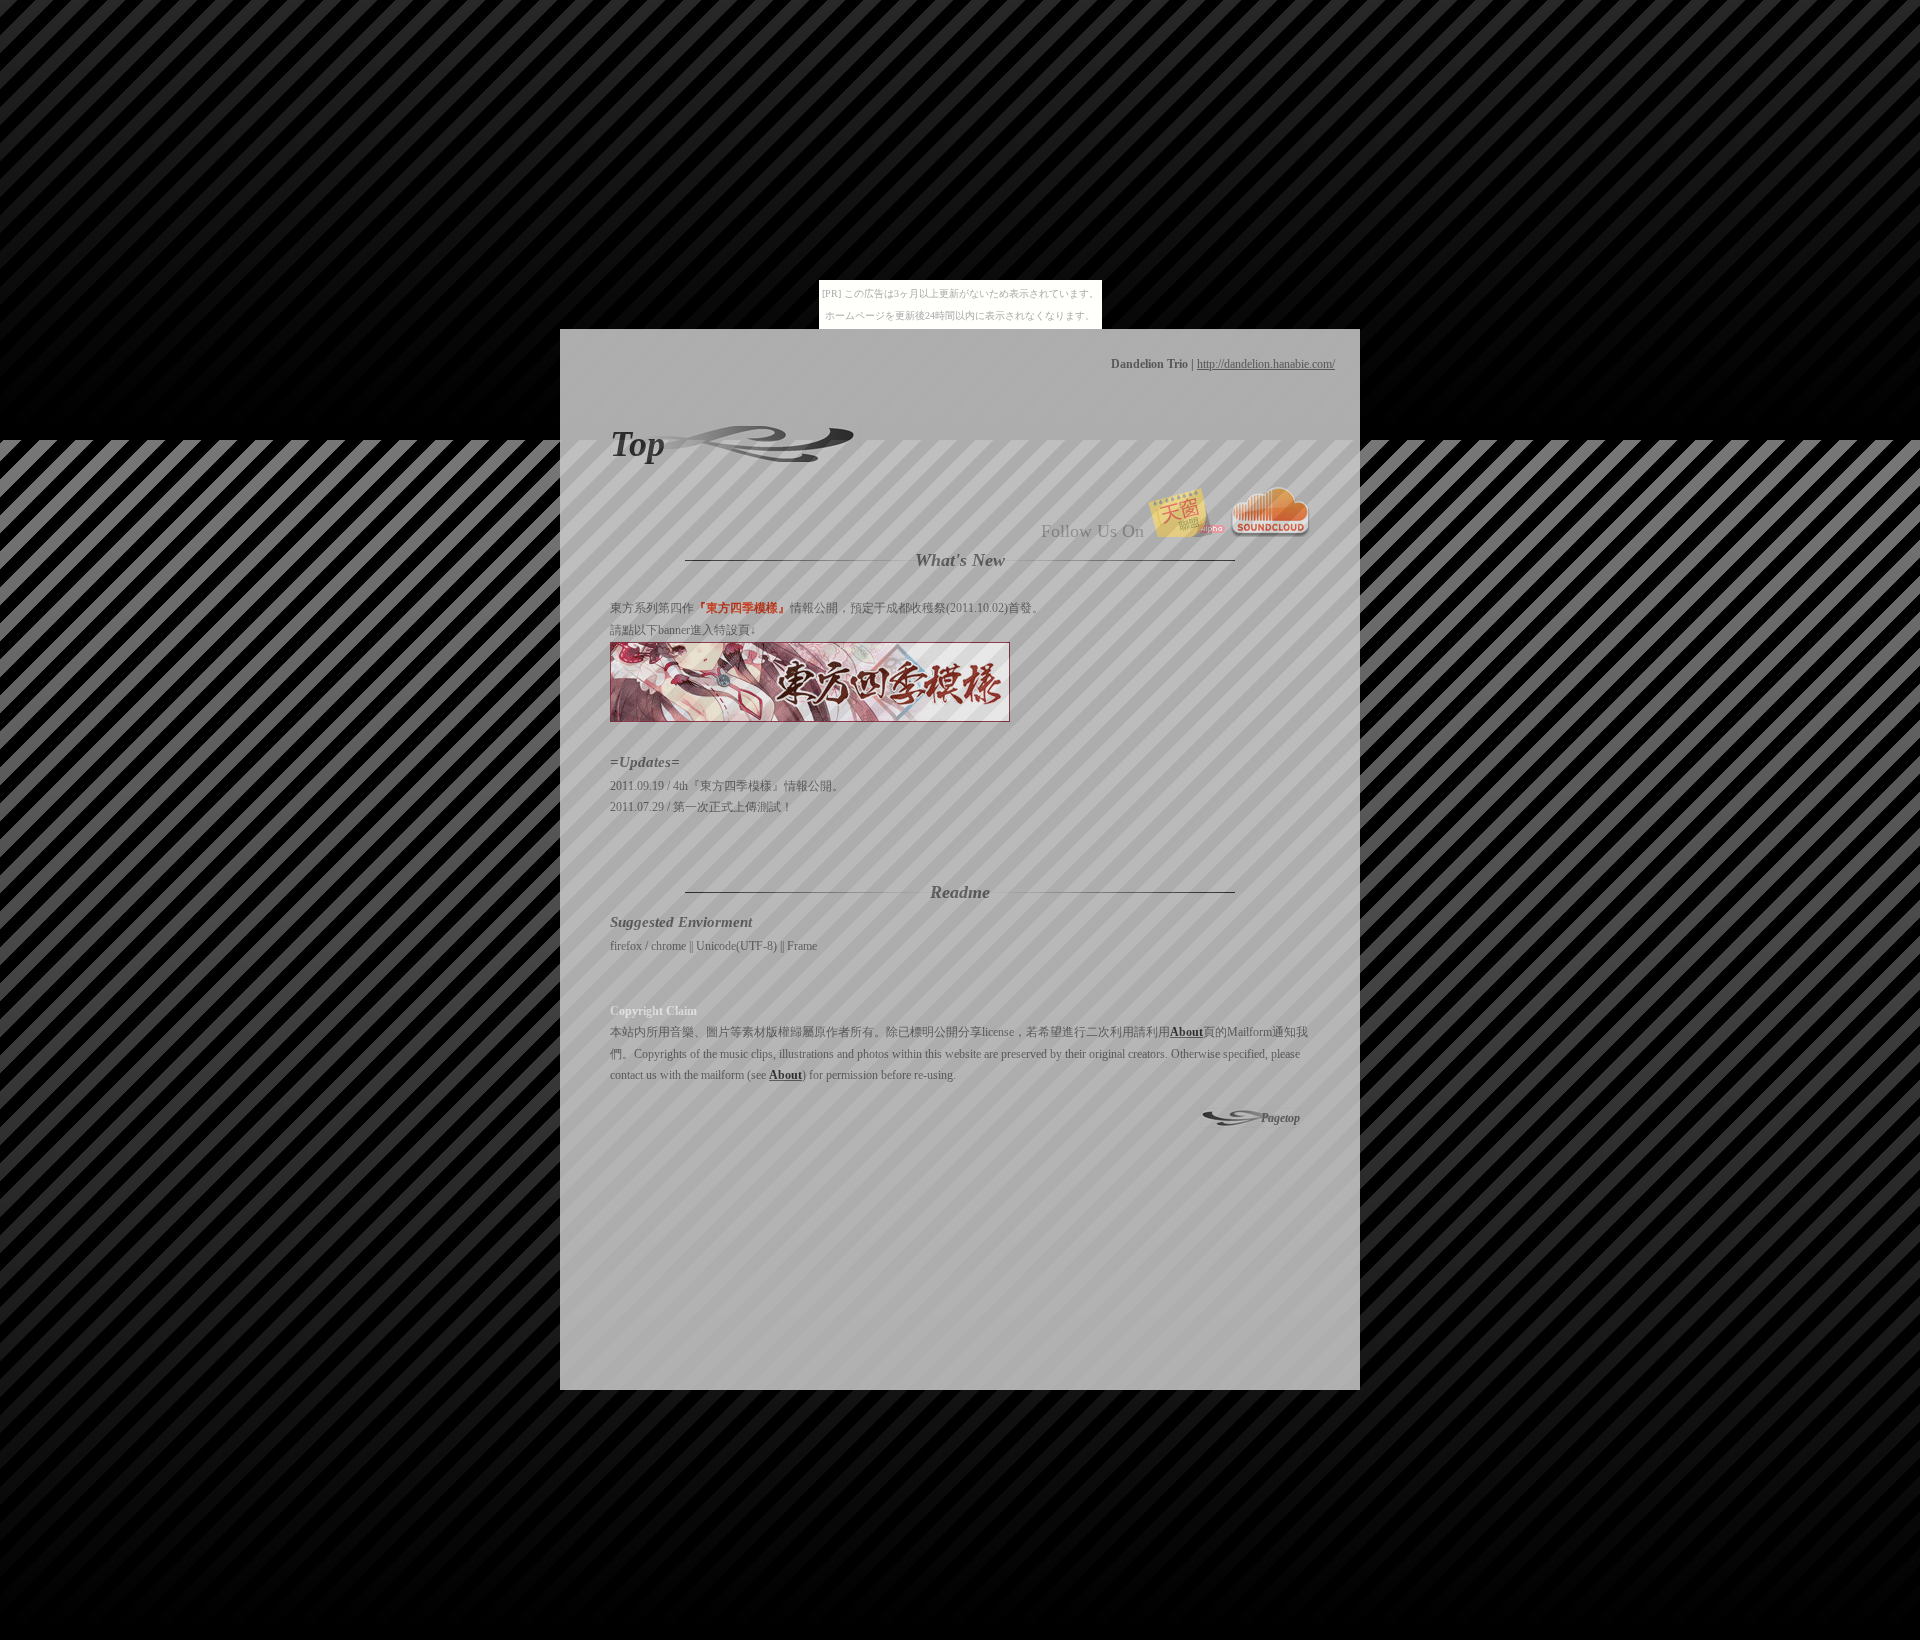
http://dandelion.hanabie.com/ (1266, 364)
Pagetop (1280, 1118)
